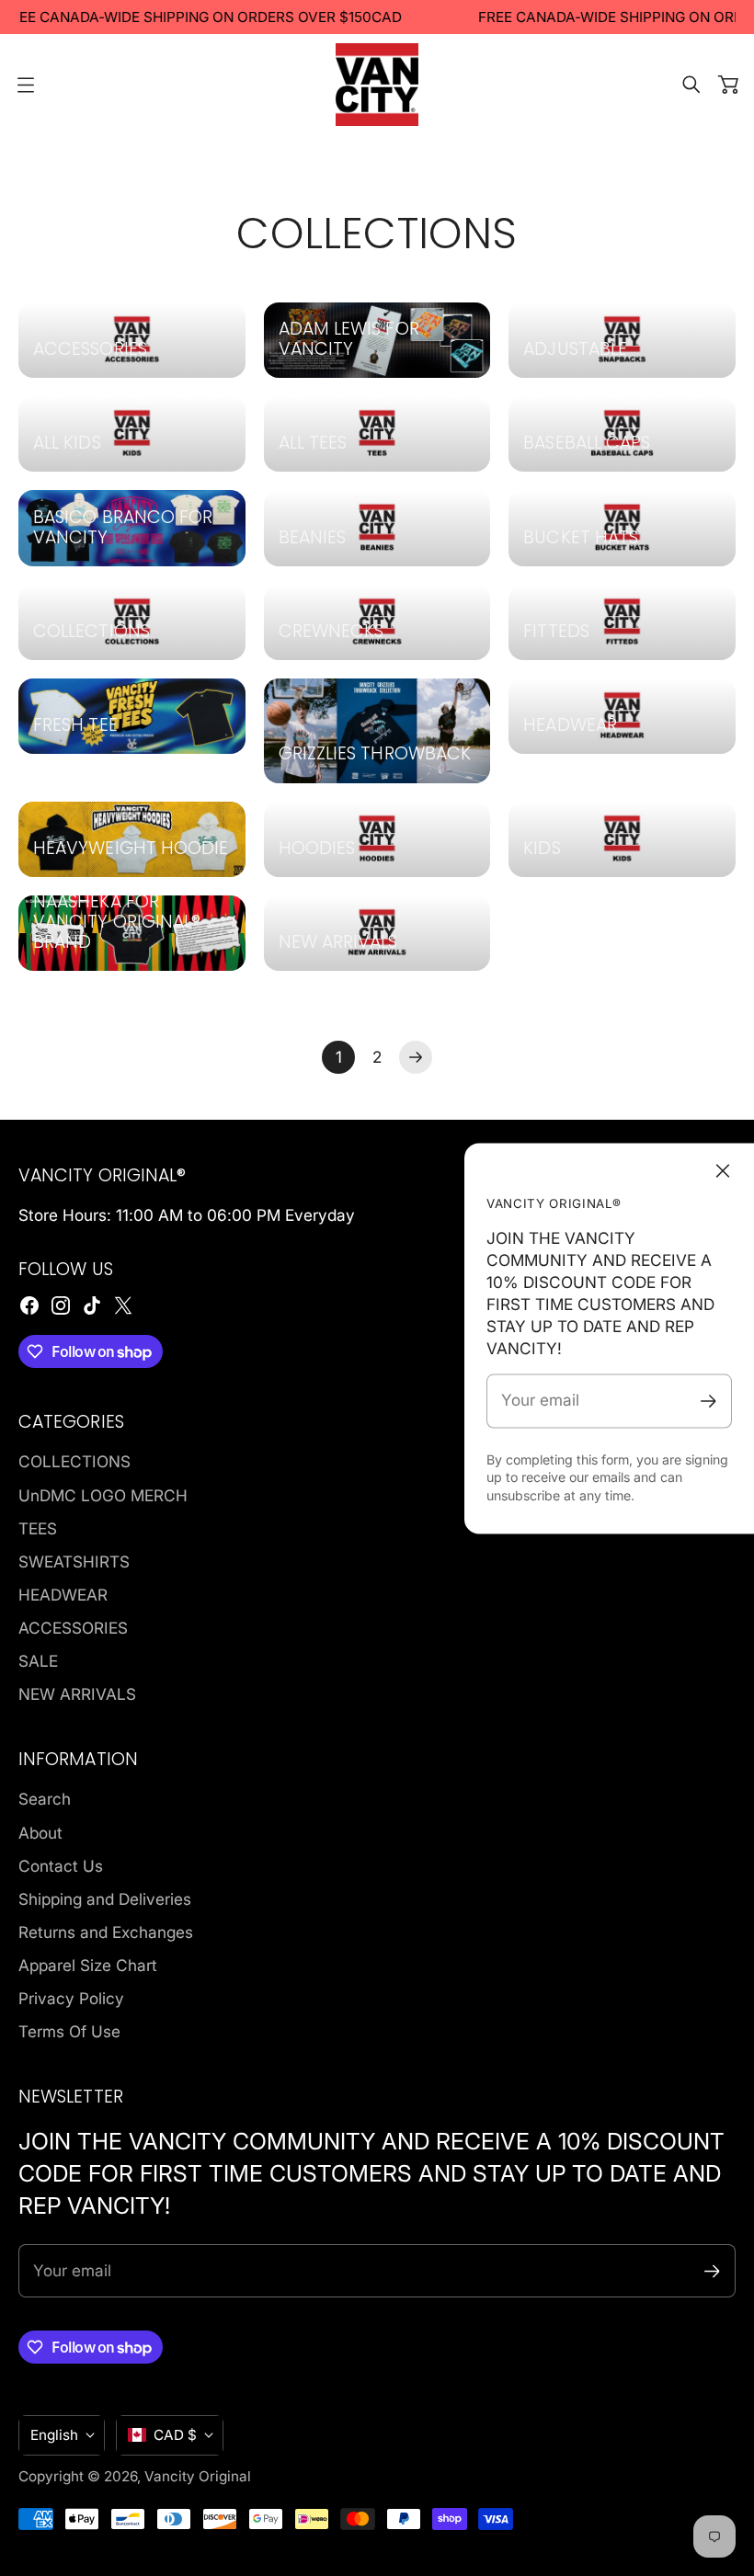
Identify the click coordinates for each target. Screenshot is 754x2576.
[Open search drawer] (691, 85)
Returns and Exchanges (106, 1932)
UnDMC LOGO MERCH (103, 1495)
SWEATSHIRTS (74, 1562)
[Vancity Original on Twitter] (123, 1305)
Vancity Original (198, 2476)
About (40, 1833)
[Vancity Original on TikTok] (92, 1305)
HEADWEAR (63, 1595)
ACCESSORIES (73, 1628)
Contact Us (61, 1866)
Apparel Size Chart (88, 1965)
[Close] (723, 1170)
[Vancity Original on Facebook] (29, 1305)
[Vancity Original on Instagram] (61, 1305)
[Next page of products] (416, 1057)
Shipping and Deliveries (105, 1899)
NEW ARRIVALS (77, 1694)
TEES (38, 1528)
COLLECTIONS (74, 1461)
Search (45, 1799)
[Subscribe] (708, 1402)
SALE (38, 1661)
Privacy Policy (71, 1998)
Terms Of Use (69, 2031)
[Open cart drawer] (728, 85)
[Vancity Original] (377, 85)
